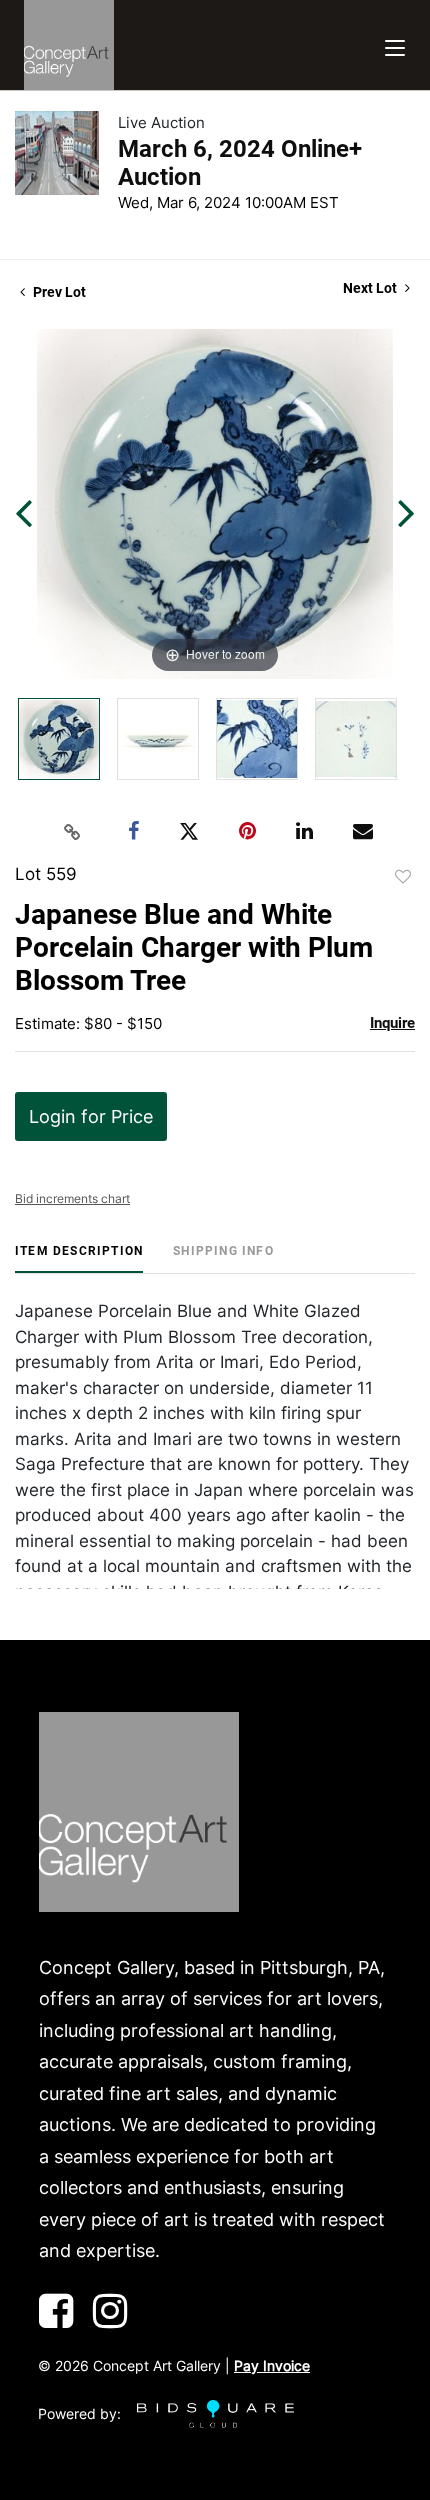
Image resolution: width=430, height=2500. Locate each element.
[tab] (79, 1258)
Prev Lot (58, 292)
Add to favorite (403, 877)
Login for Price (91, 1116)
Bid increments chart (72, 1198)
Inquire (392, 1023)
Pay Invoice (272, 2365)
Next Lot (371, 288)
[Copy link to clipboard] (73, 832)
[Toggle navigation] (395, 45)
